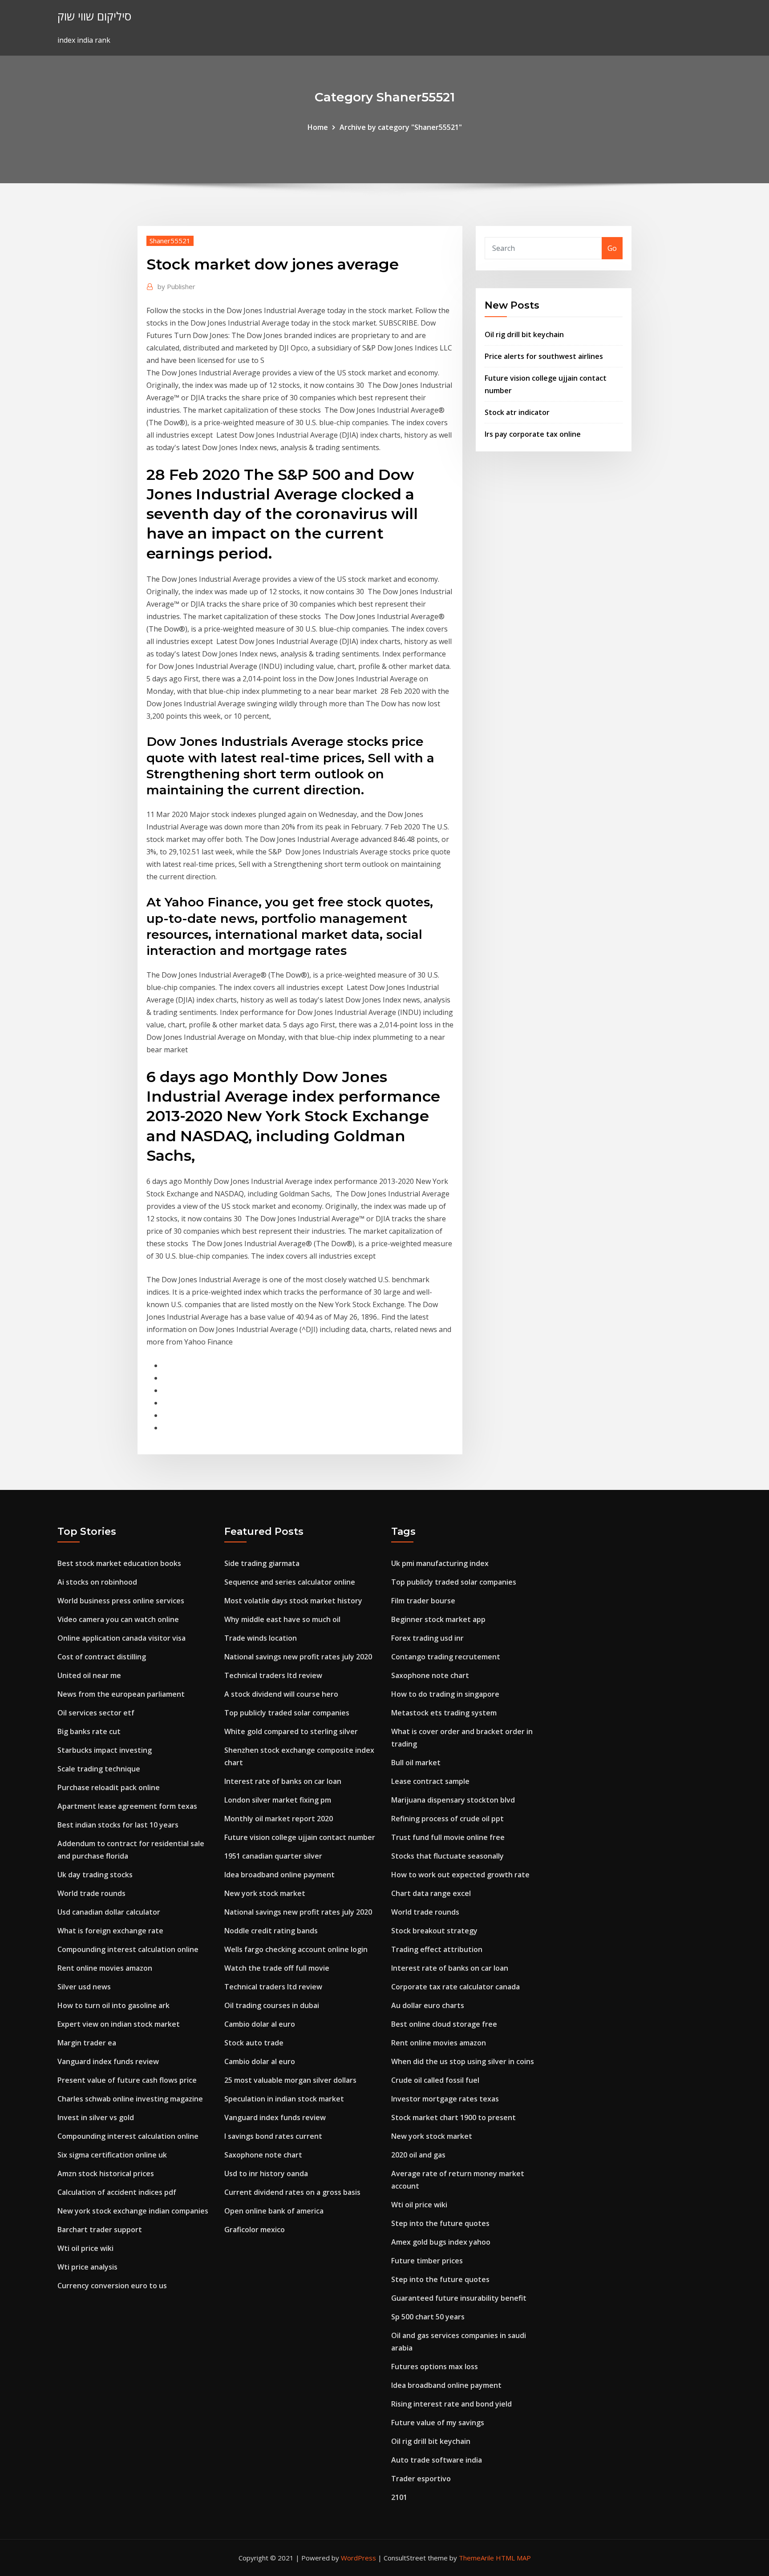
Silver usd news (84, 1987)
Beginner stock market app (438, 1619)
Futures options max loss (435, 2367)
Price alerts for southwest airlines (544, 356)
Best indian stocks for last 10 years (118, 1825)
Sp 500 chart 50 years (428, 2317)
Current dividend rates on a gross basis (292, 2192)
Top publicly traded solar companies (287, 1713)
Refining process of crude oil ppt (447, 1819)
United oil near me (89, 1675)
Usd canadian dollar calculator (109, 1912)
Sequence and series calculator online (290, 1582)
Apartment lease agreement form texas (127, 1806)
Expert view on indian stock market (119, 2024)
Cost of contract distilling (102, 1657)
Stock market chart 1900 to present (453, 2117)
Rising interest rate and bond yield (451, 2404)
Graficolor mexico (255, 2230)
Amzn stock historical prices (106, 2173)
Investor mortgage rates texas (445, 2099)
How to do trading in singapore (445, 1694)
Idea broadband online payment (279, 1875)
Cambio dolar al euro (260, 2024)
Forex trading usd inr (427, 1638)
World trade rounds (91, 1893)
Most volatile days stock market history (293, 1601)
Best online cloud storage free (444, 2024)
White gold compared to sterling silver (291, 1731)
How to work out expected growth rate (460, 1875)
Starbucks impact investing (105, 1750)
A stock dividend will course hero (281, 1694)
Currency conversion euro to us (112, 2286)
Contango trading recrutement (446, 1657)
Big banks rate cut (89, 1731)
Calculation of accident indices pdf (117, 2192)
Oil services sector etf (96, 1713)
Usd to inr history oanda (266, 2173)
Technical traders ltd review (273, 1675)
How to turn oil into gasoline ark (113, 2005)
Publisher (176, 286)
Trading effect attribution (437, 1949)
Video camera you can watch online (118, 1619)
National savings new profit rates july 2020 (298, 1657)
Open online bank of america (274, 2211)
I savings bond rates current (273, 2136)
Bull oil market (416, 1763)
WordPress (358, 2558)
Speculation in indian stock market (284, 2099)
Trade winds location (261, 1638)
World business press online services (121, 1601)
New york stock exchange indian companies (133, 2211)
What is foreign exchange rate (110, 1931)
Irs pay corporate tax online (533, 434)
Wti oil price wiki (85, 2248)
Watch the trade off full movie (277, 1968)
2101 (399, 2497)
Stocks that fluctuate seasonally (447, 1856)
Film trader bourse (423, 1601)
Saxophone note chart (263, 2155)
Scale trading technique (99, 1769)
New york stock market (265, 1893)
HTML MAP (513, 2558)
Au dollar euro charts (428, 2005)
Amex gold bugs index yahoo (441, 2242)
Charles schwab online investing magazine (130, 2099)
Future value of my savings (438, 2423)
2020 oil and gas (418, 2155)
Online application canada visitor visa (121, 1638)
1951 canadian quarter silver (273, 1856)
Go (612, 248)
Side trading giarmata (262, 1563)
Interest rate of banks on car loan (283, 1781)
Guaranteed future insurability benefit (459, 2298)
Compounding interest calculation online (128, 1949)
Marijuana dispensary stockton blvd (453, 1800)
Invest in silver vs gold (96, 2117)
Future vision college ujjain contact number (300, 1837)
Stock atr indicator (517, 412)
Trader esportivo (421, 2479)
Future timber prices (427, 2261)
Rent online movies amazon (105, 1968)
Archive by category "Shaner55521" (401, 127)
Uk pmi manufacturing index (440, 1563)
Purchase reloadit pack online (109, 1787)
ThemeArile (476, 2558)
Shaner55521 (170, 241)
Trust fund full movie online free (448, 1837)
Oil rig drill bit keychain (524, 334)
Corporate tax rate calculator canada (455, 1987)
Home (318, 127)
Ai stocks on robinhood (97, 1582)
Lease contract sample (430, 1781)
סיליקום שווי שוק (94, 16)
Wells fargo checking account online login (296, 1949)
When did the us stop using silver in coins (463, 2061)
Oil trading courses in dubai (272, 2005)
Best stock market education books (119, 1563)
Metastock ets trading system (444, 1713)
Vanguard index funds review (108, 2061)
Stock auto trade (254, 2043)
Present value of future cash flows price (127, 2080)
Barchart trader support (100, 2230)
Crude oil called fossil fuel (435, 2080)
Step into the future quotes (440, 2223)
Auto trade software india (437, 2460)
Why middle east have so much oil (282, 1619)
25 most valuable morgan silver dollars (290, 2080)
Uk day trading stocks (95, 1875)
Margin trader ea (87, 2043)
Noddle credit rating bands (271, 1931)
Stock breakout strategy (434, 1931)
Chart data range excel (431, 1893)
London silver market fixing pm (278, 1800)
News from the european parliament (121, 1694)
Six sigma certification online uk (112, 2155)
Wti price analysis (87, 2267)
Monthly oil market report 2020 (279, 1819)
